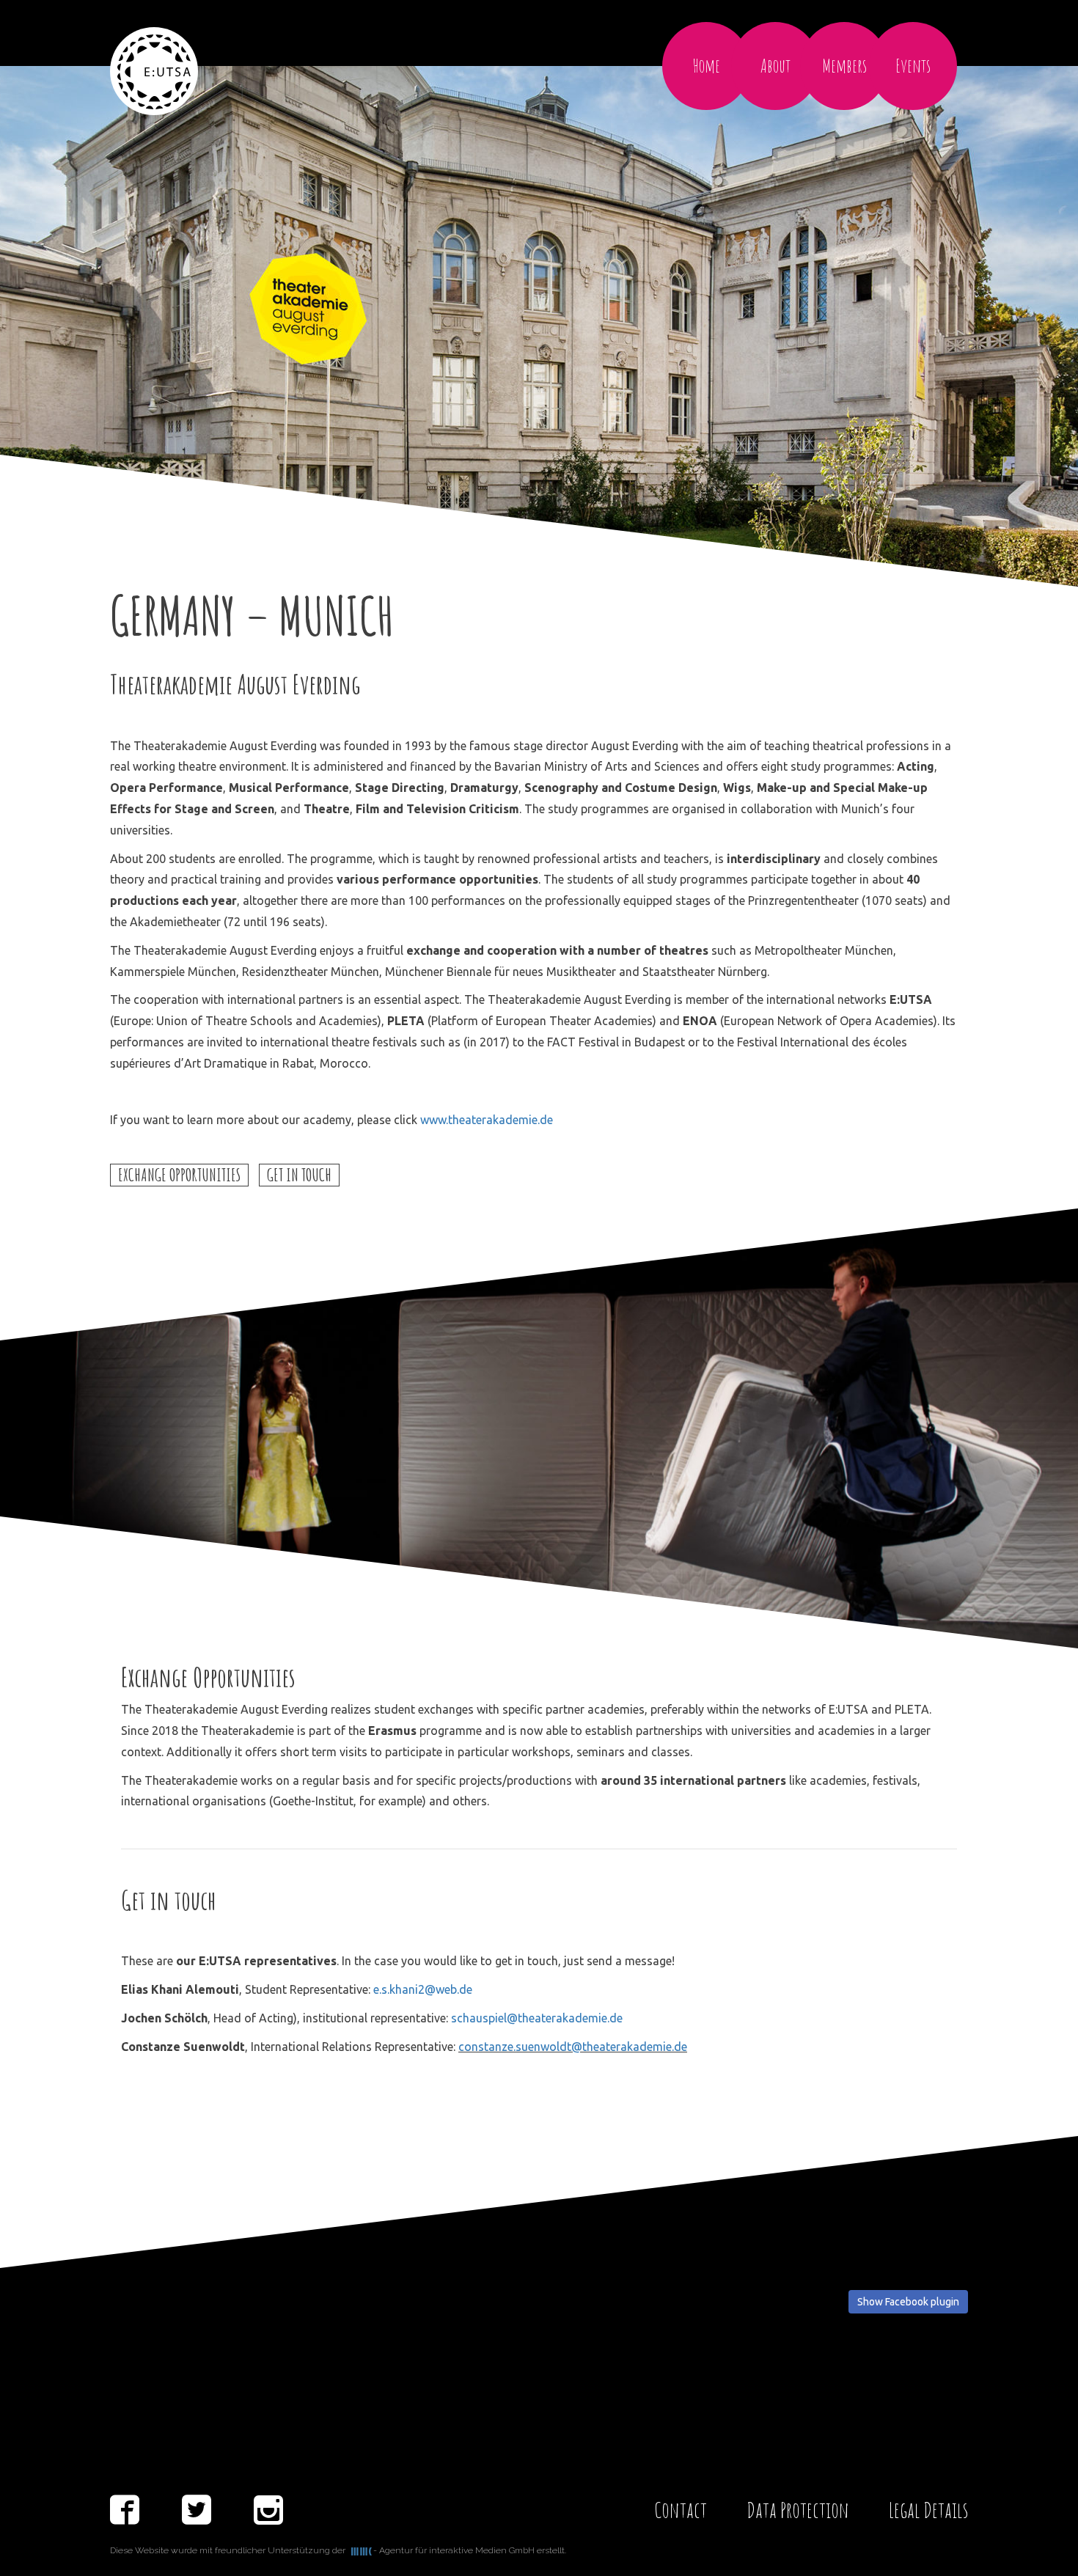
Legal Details (928, 2510)
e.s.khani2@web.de (423, 1989)
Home (707, 66)
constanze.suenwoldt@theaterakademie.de (573, 2047)
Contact (681, 2510)
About (775, 66)
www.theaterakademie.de (487, 1120)
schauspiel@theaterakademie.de (537, 2018)
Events (913, 66)
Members (844, 66)
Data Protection (798, 2510)
